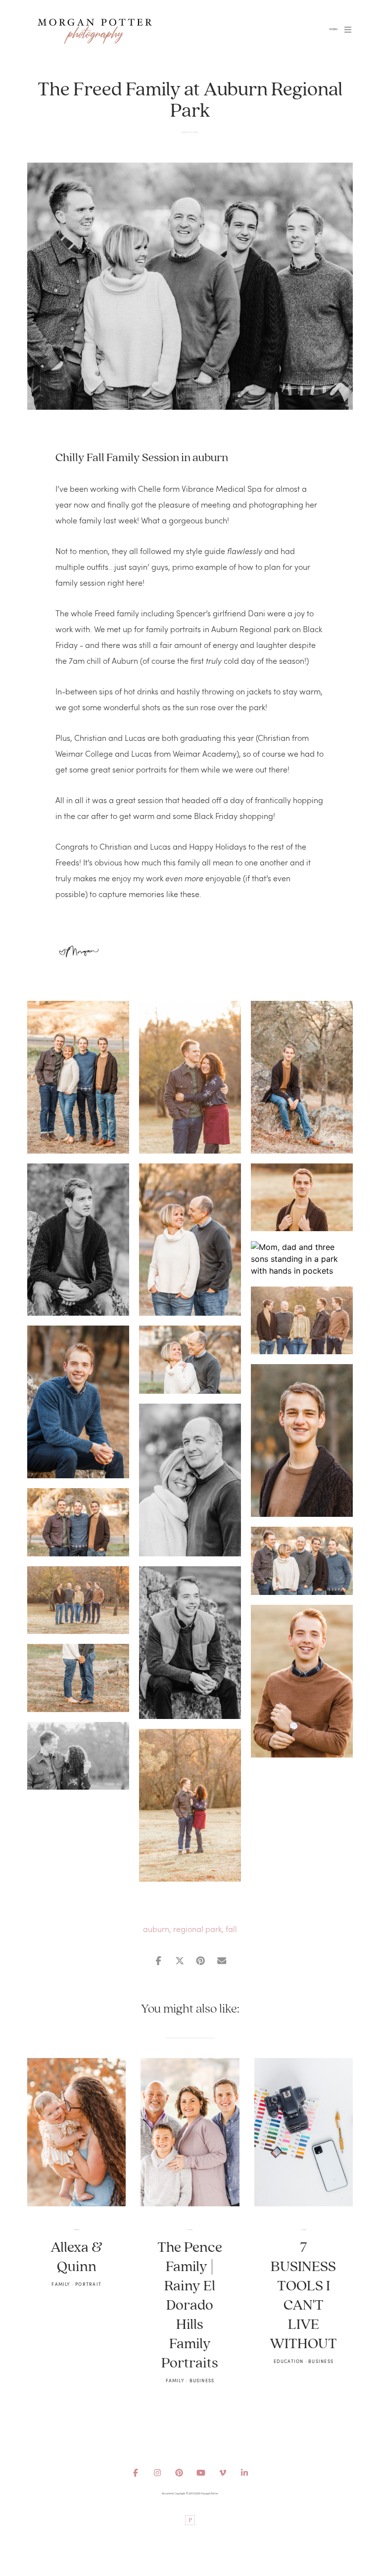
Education (289, 2361)
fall (231, 1929)
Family (192, 132)
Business (196, 132)
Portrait (88, 2284)
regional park (197, 1929)
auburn (156, 1929)
